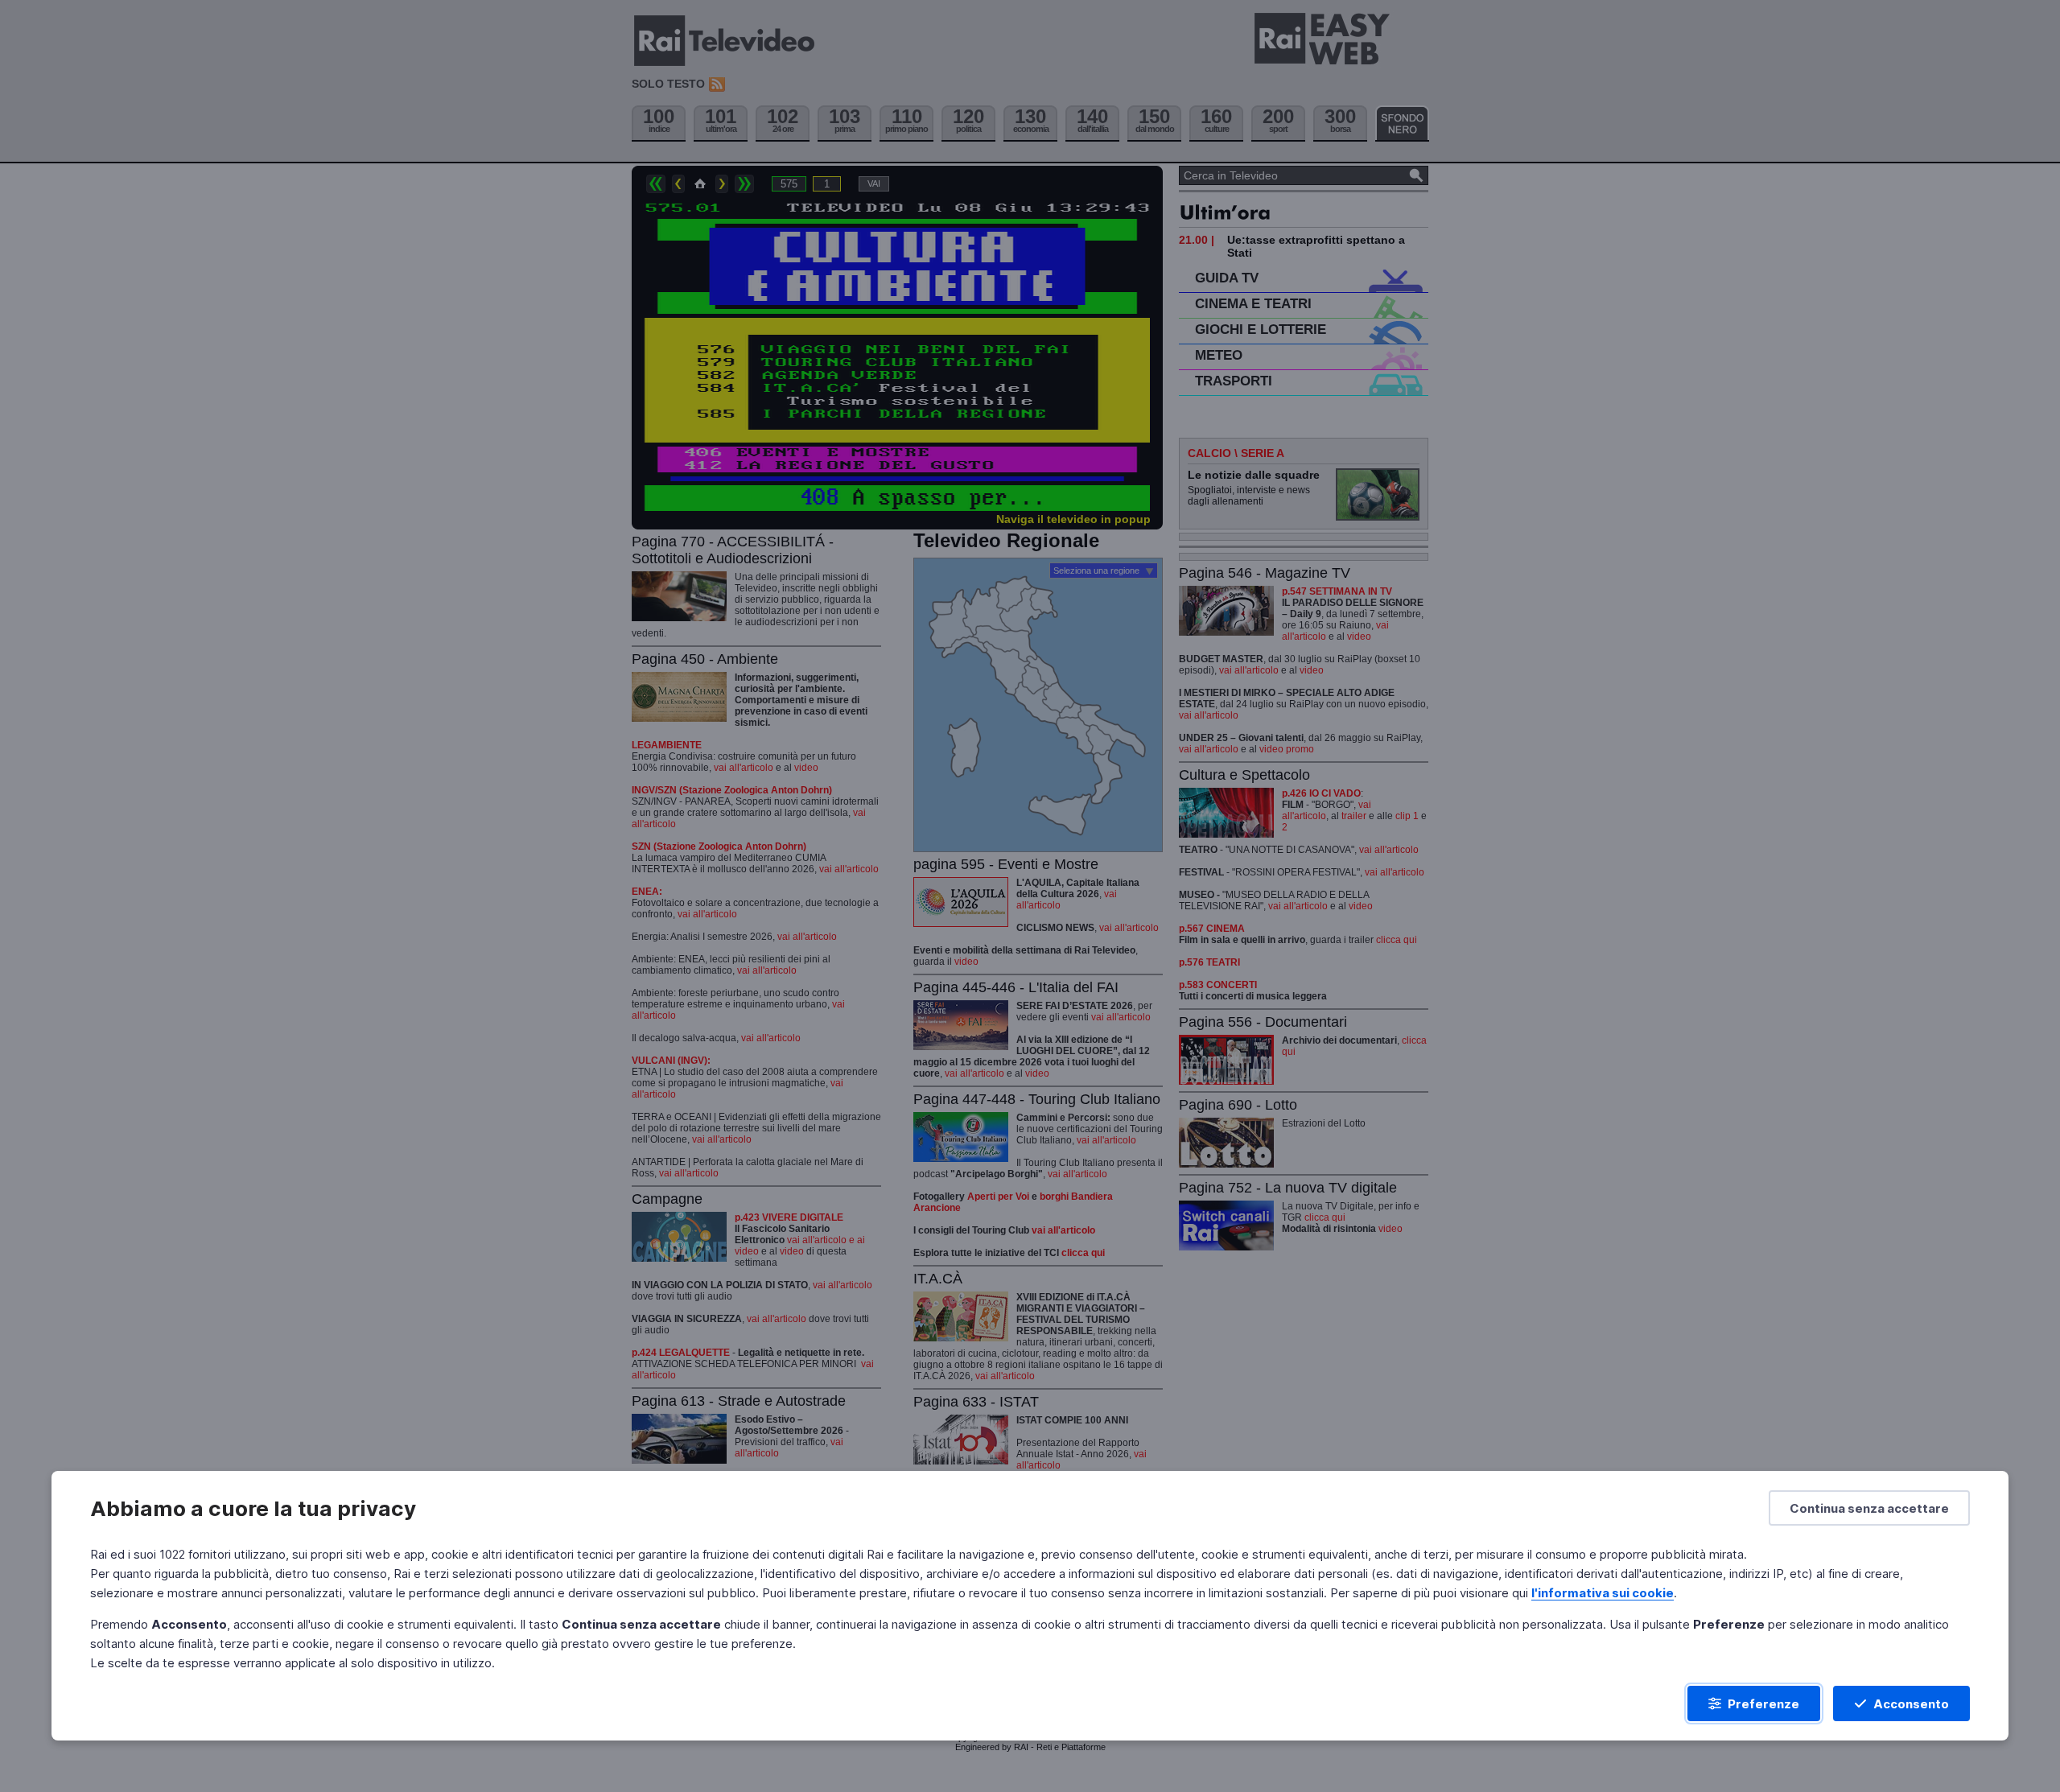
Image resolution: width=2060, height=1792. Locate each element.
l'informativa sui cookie (1603, 1593)
